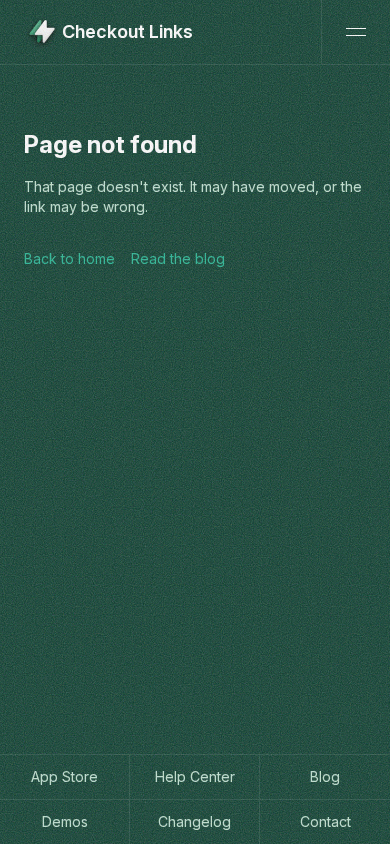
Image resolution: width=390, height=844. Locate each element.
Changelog (194, 821)
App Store (64, 776)
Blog (325, 776)
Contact (325, 821)
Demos (65, 821)
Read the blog (178, 258)
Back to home (69, 258)
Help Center (195, 776)
